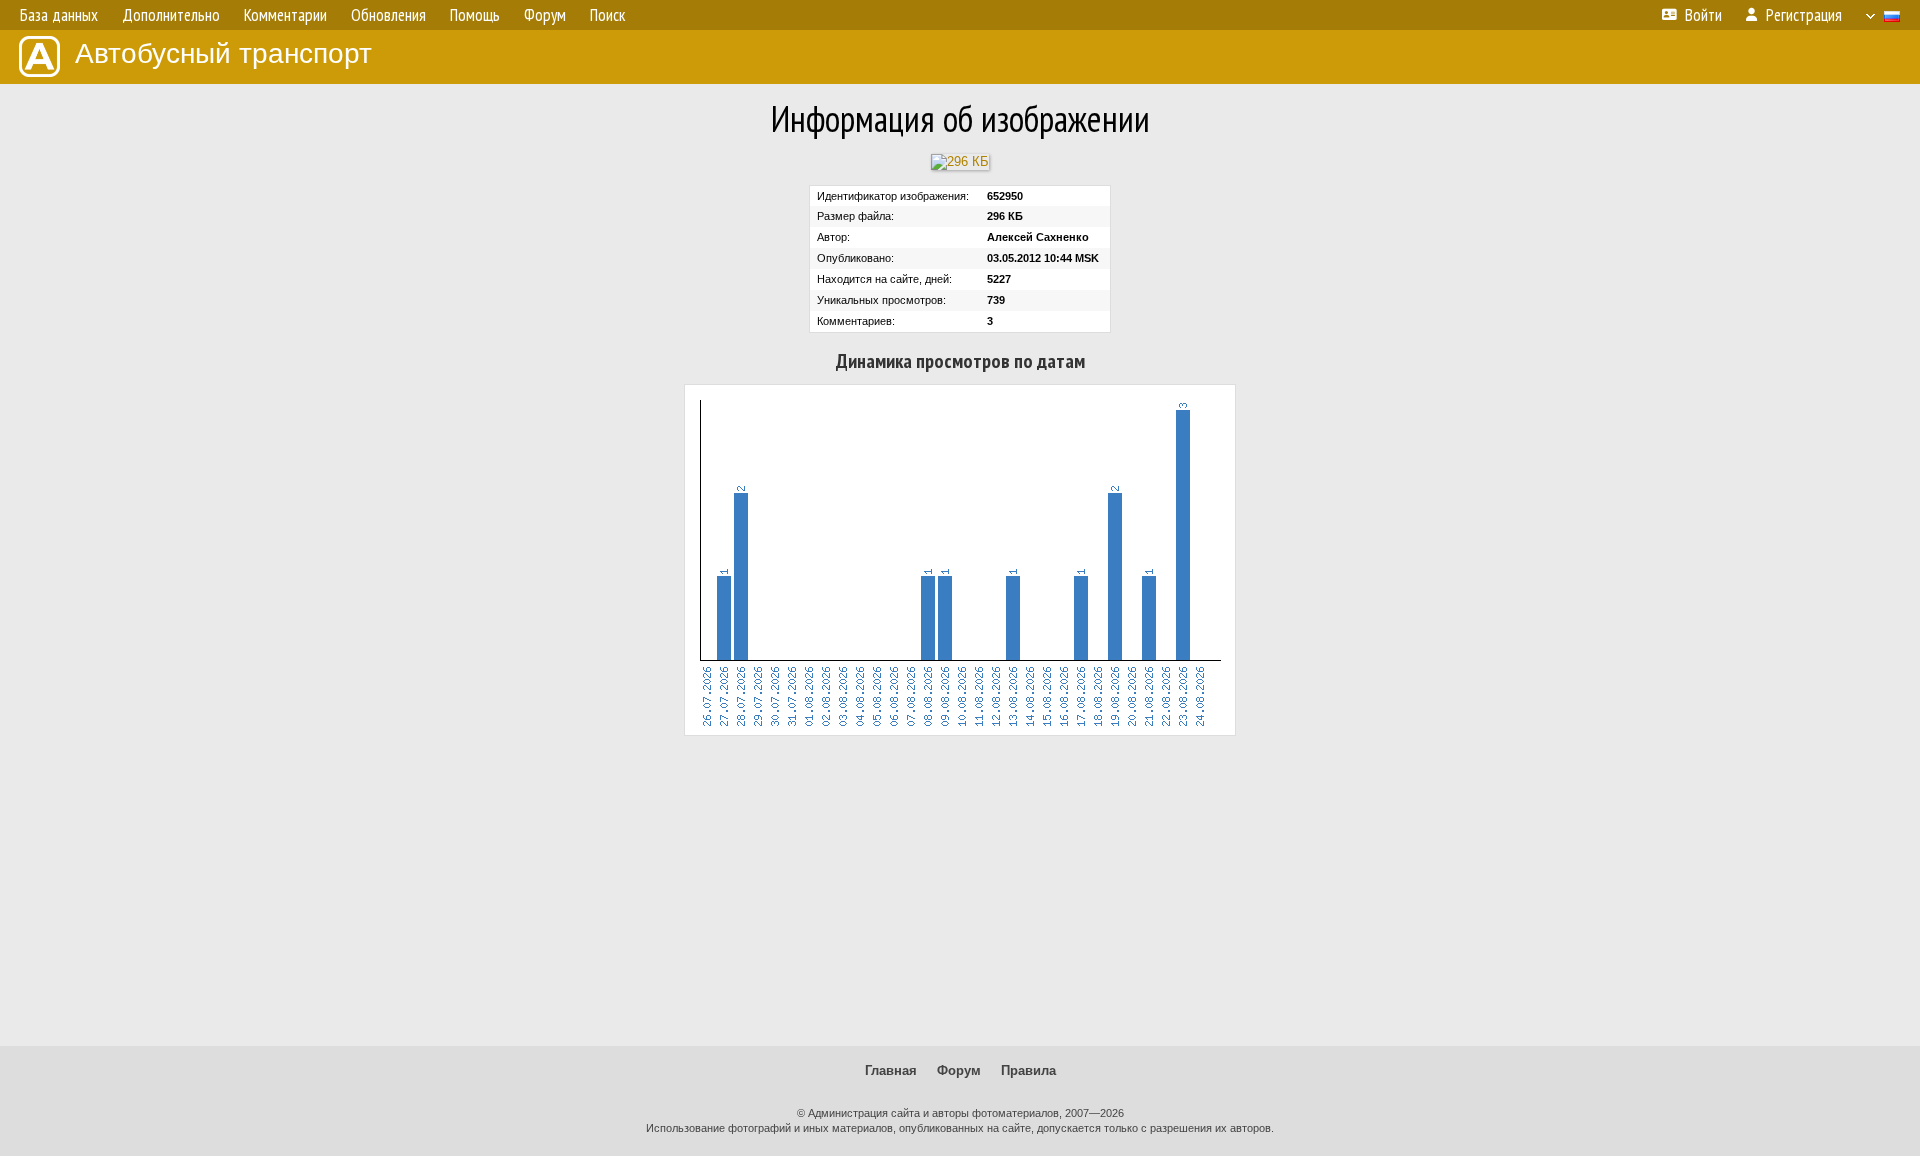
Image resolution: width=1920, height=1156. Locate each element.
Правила (1028, 1070)
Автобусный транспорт (223, 53)
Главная (891, 1070)
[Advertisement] (960, 891)
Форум (959, 1070)
